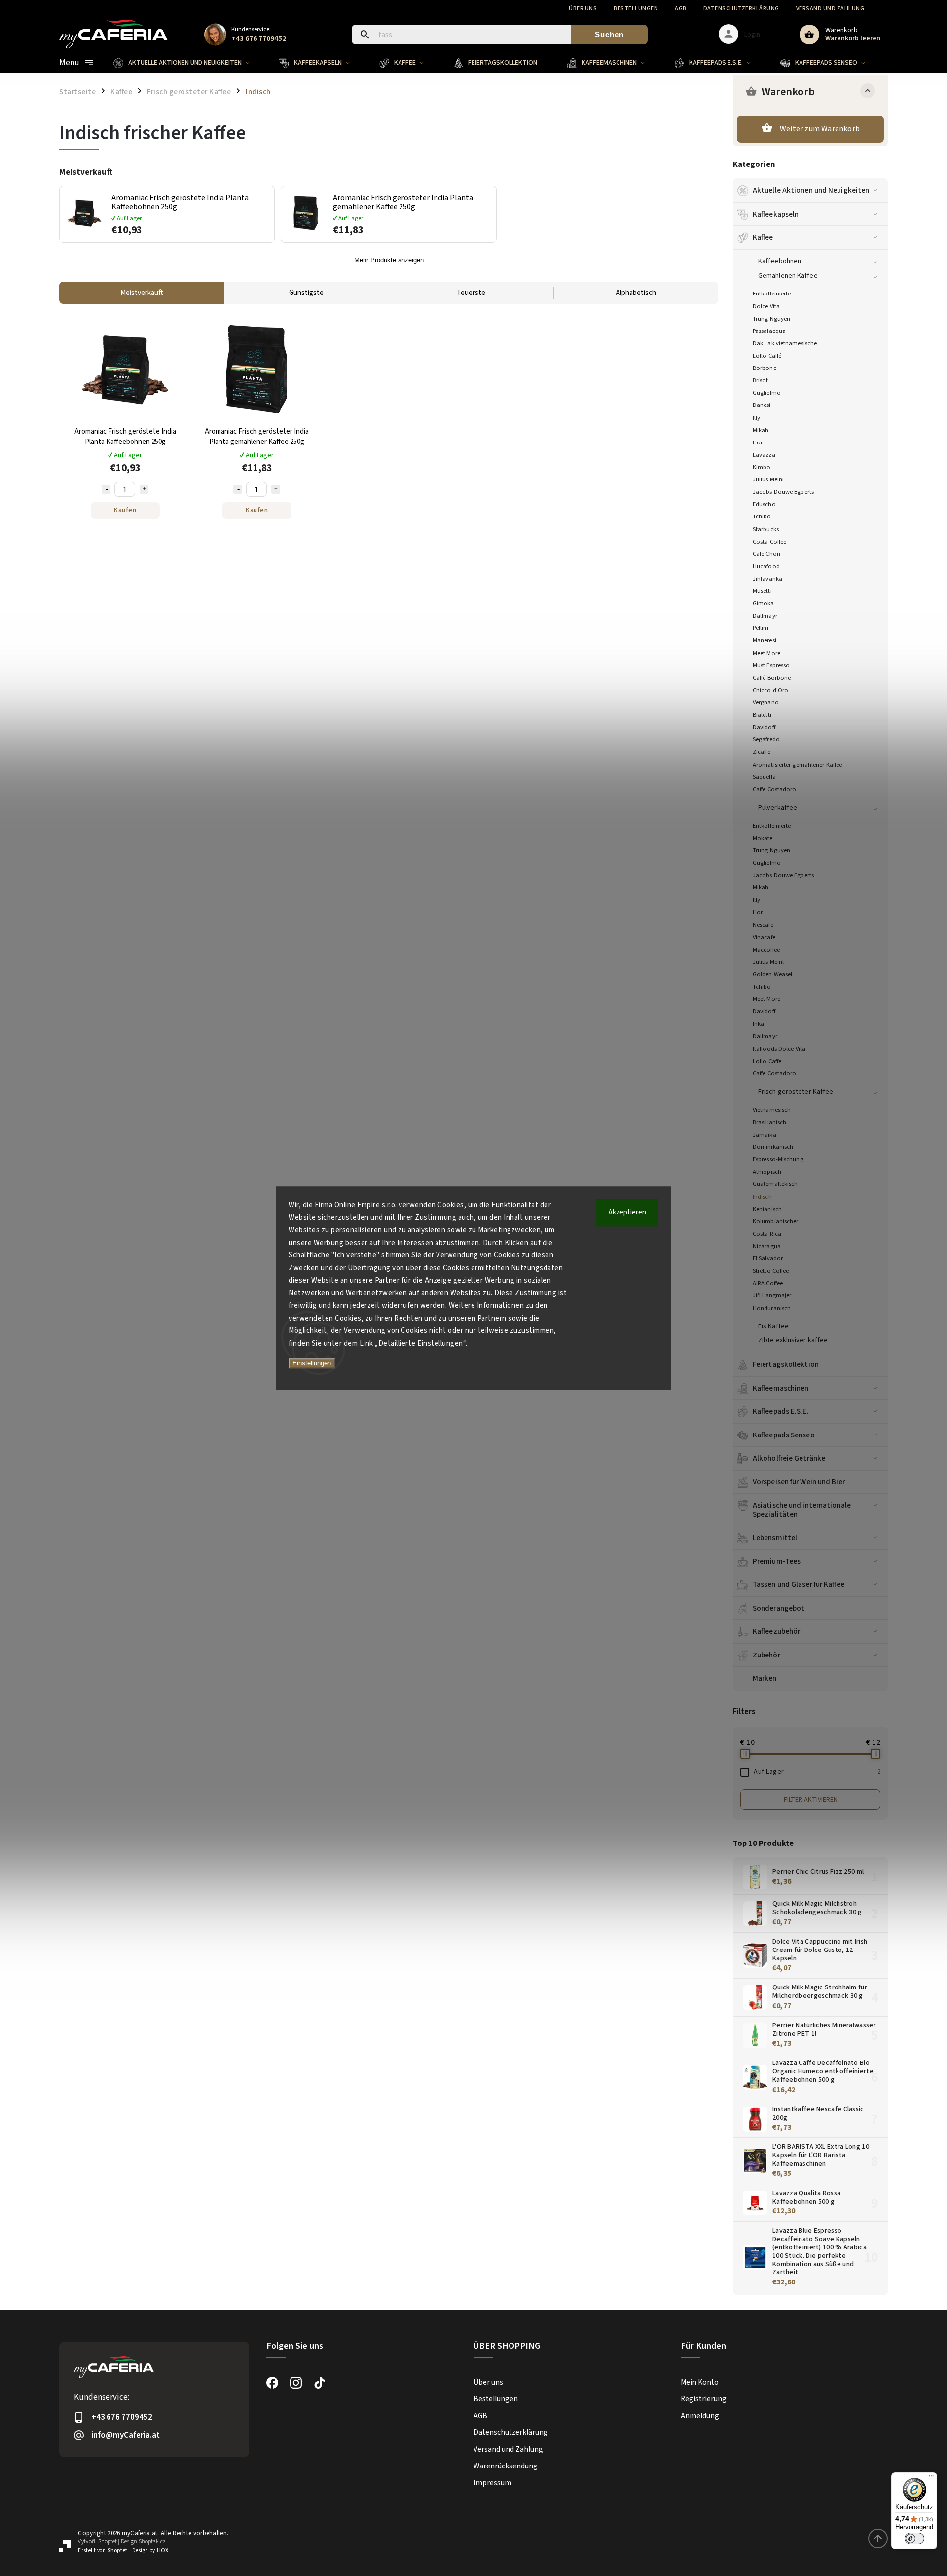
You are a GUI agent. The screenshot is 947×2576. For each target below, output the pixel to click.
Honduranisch (772, 1308)
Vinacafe (764, 937)
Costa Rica (767, 1234)
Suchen (609, 34)
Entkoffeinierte (772, 294)
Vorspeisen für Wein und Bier (799, 1482)
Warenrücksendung (506, 2466)
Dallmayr (765, 616)
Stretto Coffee (771, 1271)
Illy (756, 418)
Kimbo (762, 467)
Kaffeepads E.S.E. (781, 1411)
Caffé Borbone (772, 678)
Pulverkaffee (778, 808)
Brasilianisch (769, 1122)
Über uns (583, 9)
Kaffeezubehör (776, 1631)
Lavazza (764, 455)
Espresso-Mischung (778, 1159)
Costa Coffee (769, 542)
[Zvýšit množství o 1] (144, 489)
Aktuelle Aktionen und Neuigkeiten (811, 190)
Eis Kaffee (773, 1326)
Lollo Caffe (767, 1061)
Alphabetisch (636, 293)
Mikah (761, 430)
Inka (758, 1024)
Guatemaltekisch (775, 1184)
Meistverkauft (142, 293)
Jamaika (765, 1135)
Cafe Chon (766, 554)
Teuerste (471, 293)
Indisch (762, 1197)
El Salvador (768, 1258)
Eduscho (764, 504)
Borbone (765, 368)
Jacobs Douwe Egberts (783, 492)
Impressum (492, 2483)
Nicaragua (767, 1246)
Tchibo (762, 516)
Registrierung (704, 2399)
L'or (758, 442)
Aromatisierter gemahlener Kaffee (797, 765)
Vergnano (766, 702)
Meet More (766, 653)
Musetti (762, 591)
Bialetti (762, 715)
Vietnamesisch (772, 1110)
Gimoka (764, 603)
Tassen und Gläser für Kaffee (799, 1584)
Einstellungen (312, 1363)
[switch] (914, 2539)
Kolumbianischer (776, 1221)
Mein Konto (700, 2382)
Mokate (763, 838)
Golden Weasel (772, 974)
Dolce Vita (766, 306)
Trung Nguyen (771, 319)
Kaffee (763, 237)
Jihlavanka (767, 579)
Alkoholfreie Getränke (789, 1458)
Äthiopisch (767, 1172)
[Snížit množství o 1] (106, 489)
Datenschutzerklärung (741, 9)
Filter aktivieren (811, 1800)
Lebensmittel (775, 1538)
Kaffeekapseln (776, 214)
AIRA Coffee (768, 1283)
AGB (681, 9)
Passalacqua (769, 331)
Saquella (764, 777)
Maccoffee (766, 950)
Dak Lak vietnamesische (785, 343)
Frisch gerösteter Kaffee (796, 1092)
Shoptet (108, 2542)
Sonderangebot (779, 1608)
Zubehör (766, 1655)
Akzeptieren (627, 1212)
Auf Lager (817, 1772)
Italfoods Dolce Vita (779, 1049)
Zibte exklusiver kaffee (793, 1340)
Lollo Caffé (767, 356)
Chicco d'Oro (770, 690)
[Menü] (931, 2478)
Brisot (761, 380)
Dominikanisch (773, 1147)
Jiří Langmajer (772, 1295)
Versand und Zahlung (830, 9)
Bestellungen (636, 9)
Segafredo (766, 739)
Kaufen (125, 510)
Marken (765, 1678)
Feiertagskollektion (786, 1364)
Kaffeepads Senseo (784, 1435)
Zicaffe (762, 752)
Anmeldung (700, 2416)
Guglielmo (767, 393)
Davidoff (764, 727)
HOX (163, 2551)
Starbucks (766, 529)
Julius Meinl (768, 479)
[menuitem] (189, 63)
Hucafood (766, 566)
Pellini (761, 628)
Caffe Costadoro (775, 789)
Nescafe (763, 925)
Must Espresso (771, 665)
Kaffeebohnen (780, 261)
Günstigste (306, 293)
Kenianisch (767, 1209)
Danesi (762, 405)
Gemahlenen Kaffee (788, 276)
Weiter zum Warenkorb (820, 129)
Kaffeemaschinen (781, 1388)
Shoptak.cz (152, 2542)
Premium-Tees (777, 1561)
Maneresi (765, 640)
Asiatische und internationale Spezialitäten (802, 1509)
